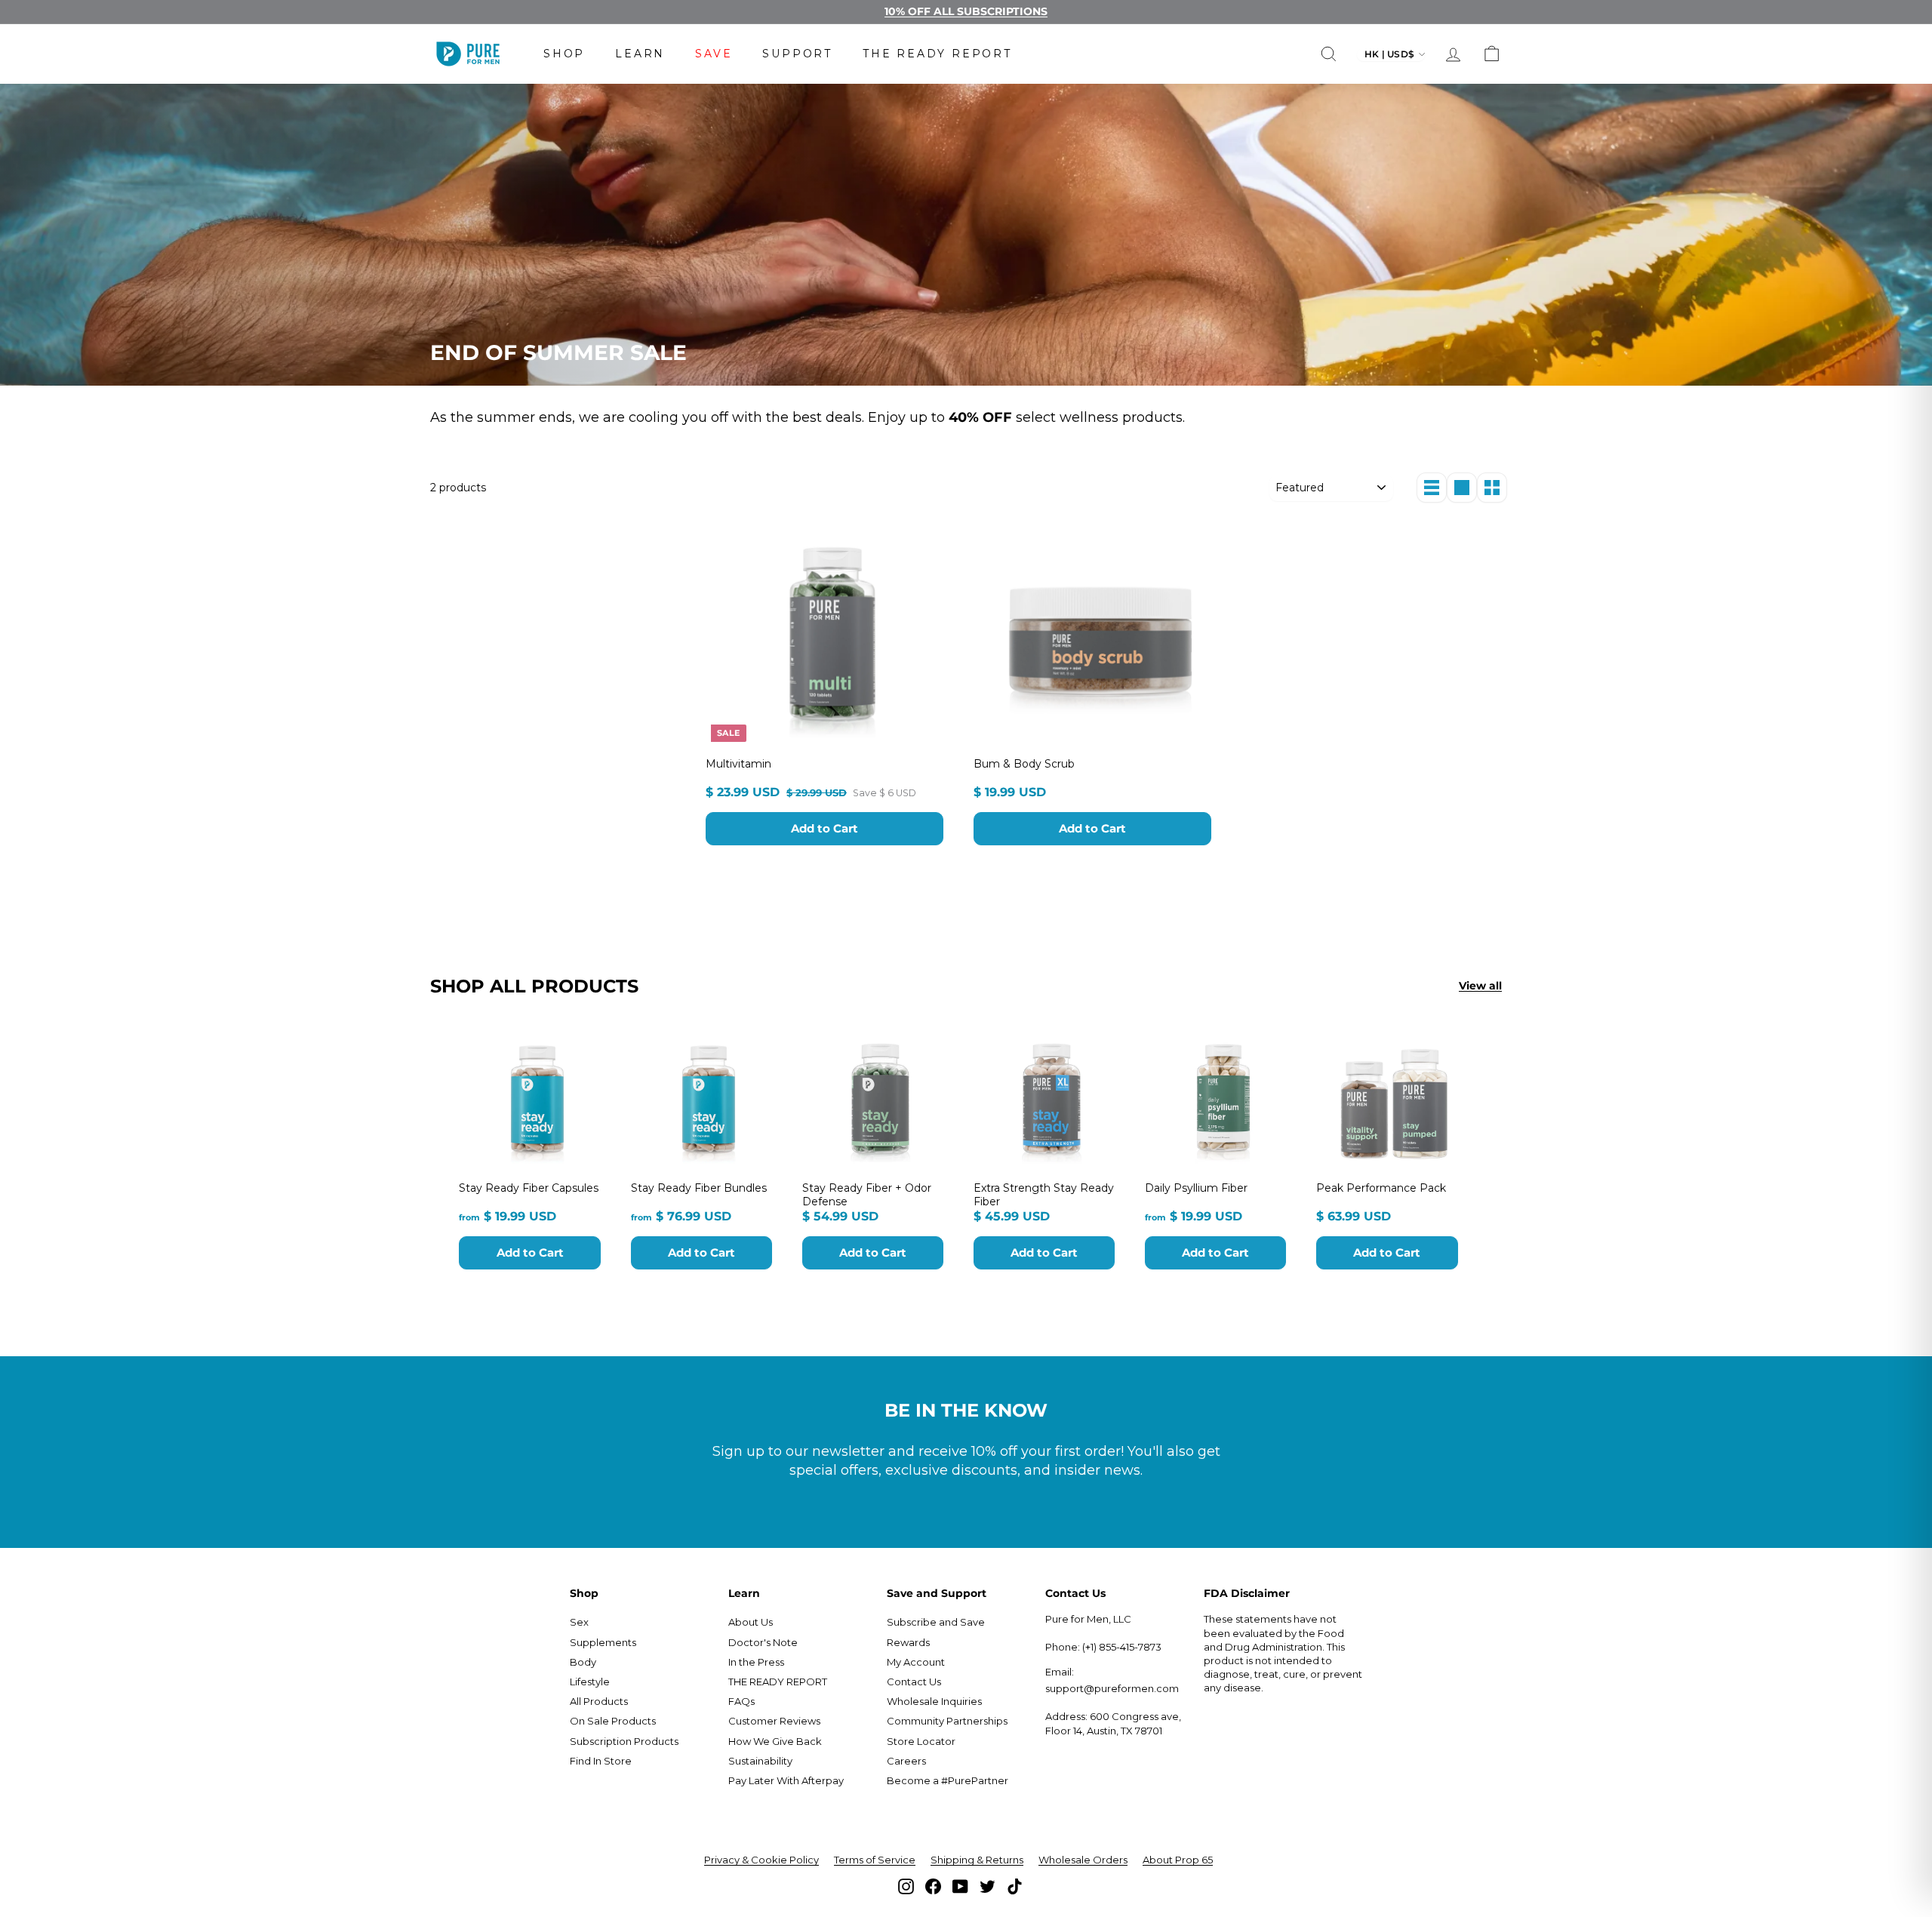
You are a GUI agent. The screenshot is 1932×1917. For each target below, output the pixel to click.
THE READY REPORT (937, 54)
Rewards (908, 1642)
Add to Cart (824, 828)
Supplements (603, 1642)
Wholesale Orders (1083, 1860)
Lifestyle (590, 1682)
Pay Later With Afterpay (786, 1780)
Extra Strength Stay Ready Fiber (1044, 1195)
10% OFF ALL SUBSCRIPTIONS (966, 11)
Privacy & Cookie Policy (761, 1860)
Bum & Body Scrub (1024, 764)
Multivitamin (738, 764)
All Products (599, 1701)
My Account (916, 1662)
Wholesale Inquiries (934, 1701)
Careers (906, 1761)
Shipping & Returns (977, 1860)
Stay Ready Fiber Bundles (699, 1188)
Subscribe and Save (936, 1622)
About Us (751, 1622)
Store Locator (921, 1741)
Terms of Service (875, 1860)
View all (1480, 986)
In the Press (756, 1662)
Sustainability (760, 1761)
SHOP (564, 54)
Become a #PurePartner (948, 1780)
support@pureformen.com (1112, 1688)
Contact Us (914, 1682)
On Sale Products (613, 1721)
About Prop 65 (1178, 1860)
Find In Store (601, 1761)
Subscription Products (624, 1741)
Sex (579, 1622)
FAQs (741, 1701)
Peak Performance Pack (1381, 1188)
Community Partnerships (947, 1721)
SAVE (714, 54)
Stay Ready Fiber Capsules (529, 1188)
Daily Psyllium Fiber (1196, 1188)
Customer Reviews (774, 1721)
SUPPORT (797, 54)
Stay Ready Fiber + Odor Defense (867, 1195)
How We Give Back (775, 1741)
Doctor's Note (763, 1642)
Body (583, 1662)
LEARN (640, 54)
